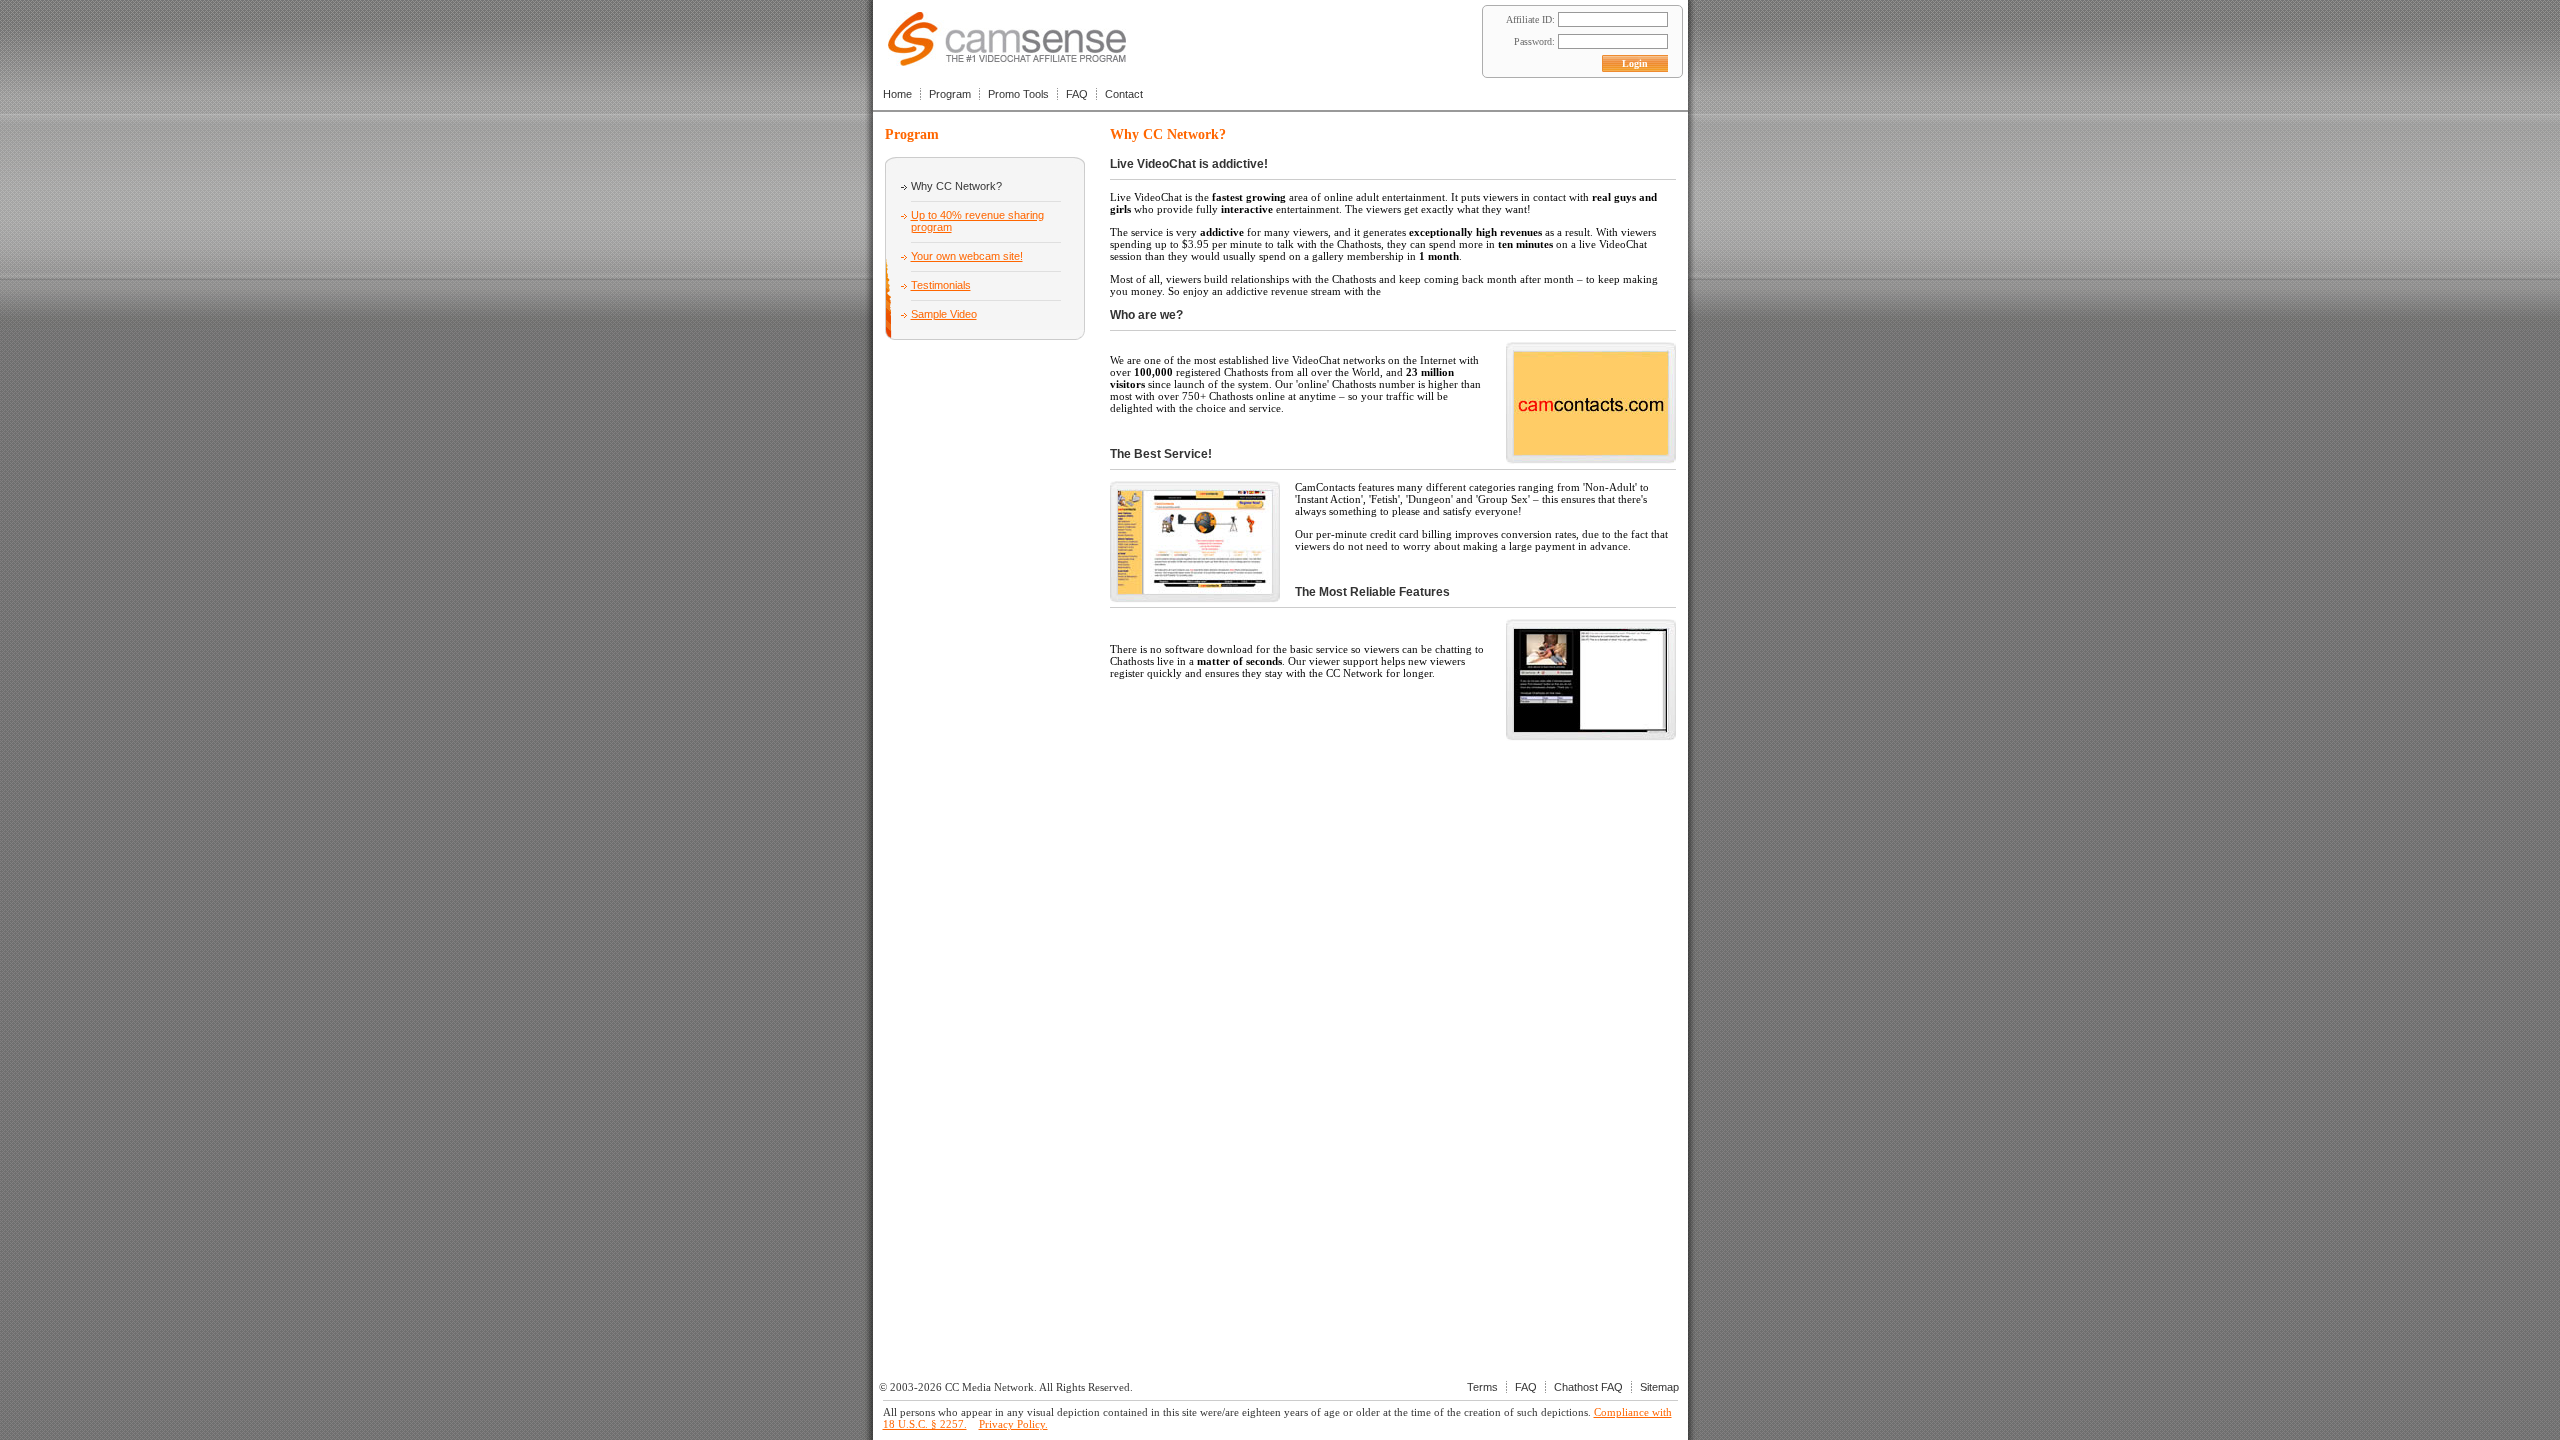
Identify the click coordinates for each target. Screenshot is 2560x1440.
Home (897, 94)
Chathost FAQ (1588, 1387)
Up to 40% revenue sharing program (977, 221)
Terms (1482, 1387)
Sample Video (944, 314)
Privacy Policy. (1013, 1424)
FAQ (1077, 94)
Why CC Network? (956, 186)
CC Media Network (989, 1387)
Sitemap (1659, 1387)
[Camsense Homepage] (1007, 60)
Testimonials (941, 285)
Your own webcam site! (967, 256)
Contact (1124, 94)
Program (950, 94)
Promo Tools (1018, 94)
